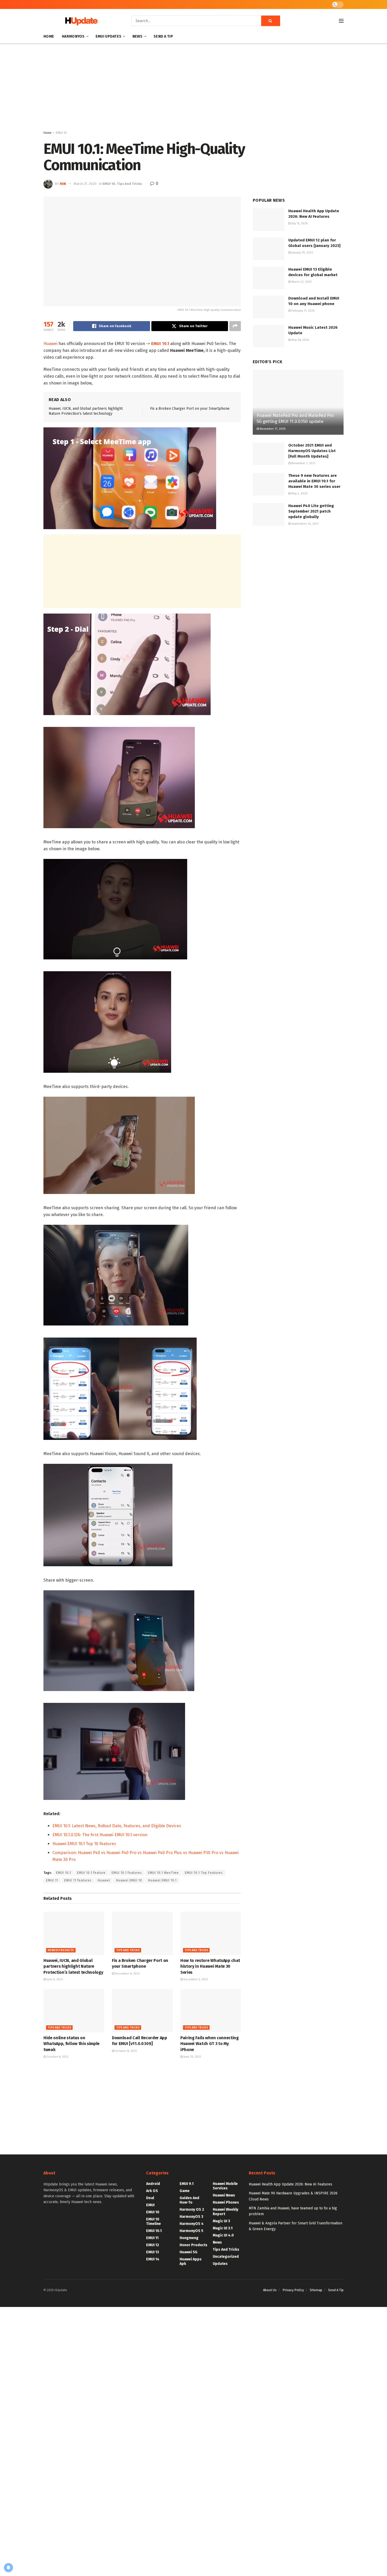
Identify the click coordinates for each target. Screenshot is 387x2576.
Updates (220, 2264)
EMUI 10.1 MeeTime (163, 1873)
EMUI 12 (153, 2245)
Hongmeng (189, 2238)
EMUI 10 (61, 133)
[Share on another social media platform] (235, 326)
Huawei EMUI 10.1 (162, 1880)
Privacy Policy (293, 2290)
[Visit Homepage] (80, 21)
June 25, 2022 (192, 2057)
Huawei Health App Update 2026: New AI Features (291, 2184)
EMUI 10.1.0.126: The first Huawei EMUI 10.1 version (100, 1835)
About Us (270, 2290)
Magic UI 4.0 (223, 2235)
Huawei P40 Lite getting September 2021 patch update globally (311, 511)
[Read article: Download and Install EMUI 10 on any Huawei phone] (269, 307)
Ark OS (152, 2191)
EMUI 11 (52, 1880)
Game (185, 2191)
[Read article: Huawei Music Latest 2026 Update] (269, 336)
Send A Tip (163, 36)
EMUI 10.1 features (127, 1873)
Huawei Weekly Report (225, 2212)
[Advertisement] (193, 88)
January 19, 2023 (302, 253)
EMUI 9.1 (187, 2184)
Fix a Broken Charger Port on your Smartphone (190, 409)
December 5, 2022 (195, 1979)
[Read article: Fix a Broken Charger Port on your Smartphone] (142, 1933)
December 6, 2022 (127, 1974)
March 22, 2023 (301, 282)
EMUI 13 (153, 2252)
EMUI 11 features (78, 1880)
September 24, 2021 (305, 524)
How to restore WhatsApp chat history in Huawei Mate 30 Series (210, 1966)
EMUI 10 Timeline (153, 2221)
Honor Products (61, 1950)
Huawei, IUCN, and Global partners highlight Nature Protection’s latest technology (73, 1966)
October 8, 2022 (57, 2057)
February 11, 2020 (303, 311)
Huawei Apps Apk (191, 2261)
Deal (150, 2198)
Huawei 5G (188, 2252)
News (138, 36)
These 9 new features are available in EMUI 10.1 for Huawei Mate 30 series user (314, 481)
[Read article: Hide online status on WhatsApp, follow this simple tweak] (74, 2011)
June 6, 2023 (54, 1979)
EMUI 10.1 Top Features (204, 1873)
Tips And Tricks (129, 184)
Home (49, 36)
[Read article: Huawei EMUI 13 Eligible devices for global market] (269, 278)
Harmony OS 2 (192, 2210)
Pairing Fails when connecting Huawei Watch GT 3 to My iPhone (210, 2044)
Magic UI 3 (221, 2221)
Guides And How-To (189, 2200)
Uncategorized (226, 2257)
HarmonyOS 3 (191, 2217)
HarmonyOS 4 (192, 2224)
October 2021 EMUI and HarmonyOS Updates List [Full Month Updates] (312, 451)
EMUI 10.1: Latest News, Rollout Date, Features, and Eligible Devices (117, 1826)
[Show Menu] (341, 21)
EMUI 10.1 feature (91, 1873)
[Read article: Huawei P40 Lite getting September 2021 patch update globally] (269, 514)
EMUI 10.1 (64, 1873)
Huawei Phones (226, 2202)
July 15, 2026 (299, 223)
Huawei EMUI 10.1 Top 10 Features (84, 1844)
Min (63, 184)
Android (153, 2184)
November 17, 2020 (272, 429)
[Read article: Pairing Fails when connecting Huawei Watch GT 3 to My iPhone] (211, 2011)
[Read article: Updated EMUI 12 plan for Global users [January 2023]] (269, 249)
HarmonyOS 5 (191, 2231)
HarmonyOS (73, 36)
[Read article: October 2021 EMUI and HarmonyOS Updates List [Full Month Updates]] (269, 454)
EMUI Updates (108, 36)
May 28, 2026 (300, 340)
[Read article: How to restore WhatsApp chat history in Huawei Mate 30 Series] (211, 1933)
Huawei (50, 344)
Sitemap (316, 2290)
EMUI (150, 2205)
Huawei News (224, 2195)
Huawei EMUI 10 (129, 1880)
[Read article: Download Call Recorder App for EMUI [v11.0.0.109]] (142, 2011)
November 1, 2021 (303, 463)
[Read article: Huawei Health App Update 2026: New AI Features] (269, 220)
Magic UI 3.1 (223, 2228)
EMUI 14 (153, 2259)
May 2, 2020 (299, 494)
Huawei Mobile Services (225, 2186)
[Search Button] (271, 21)
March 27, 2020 (85, 184)
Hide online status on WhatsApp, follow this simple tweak (71, 2044)
